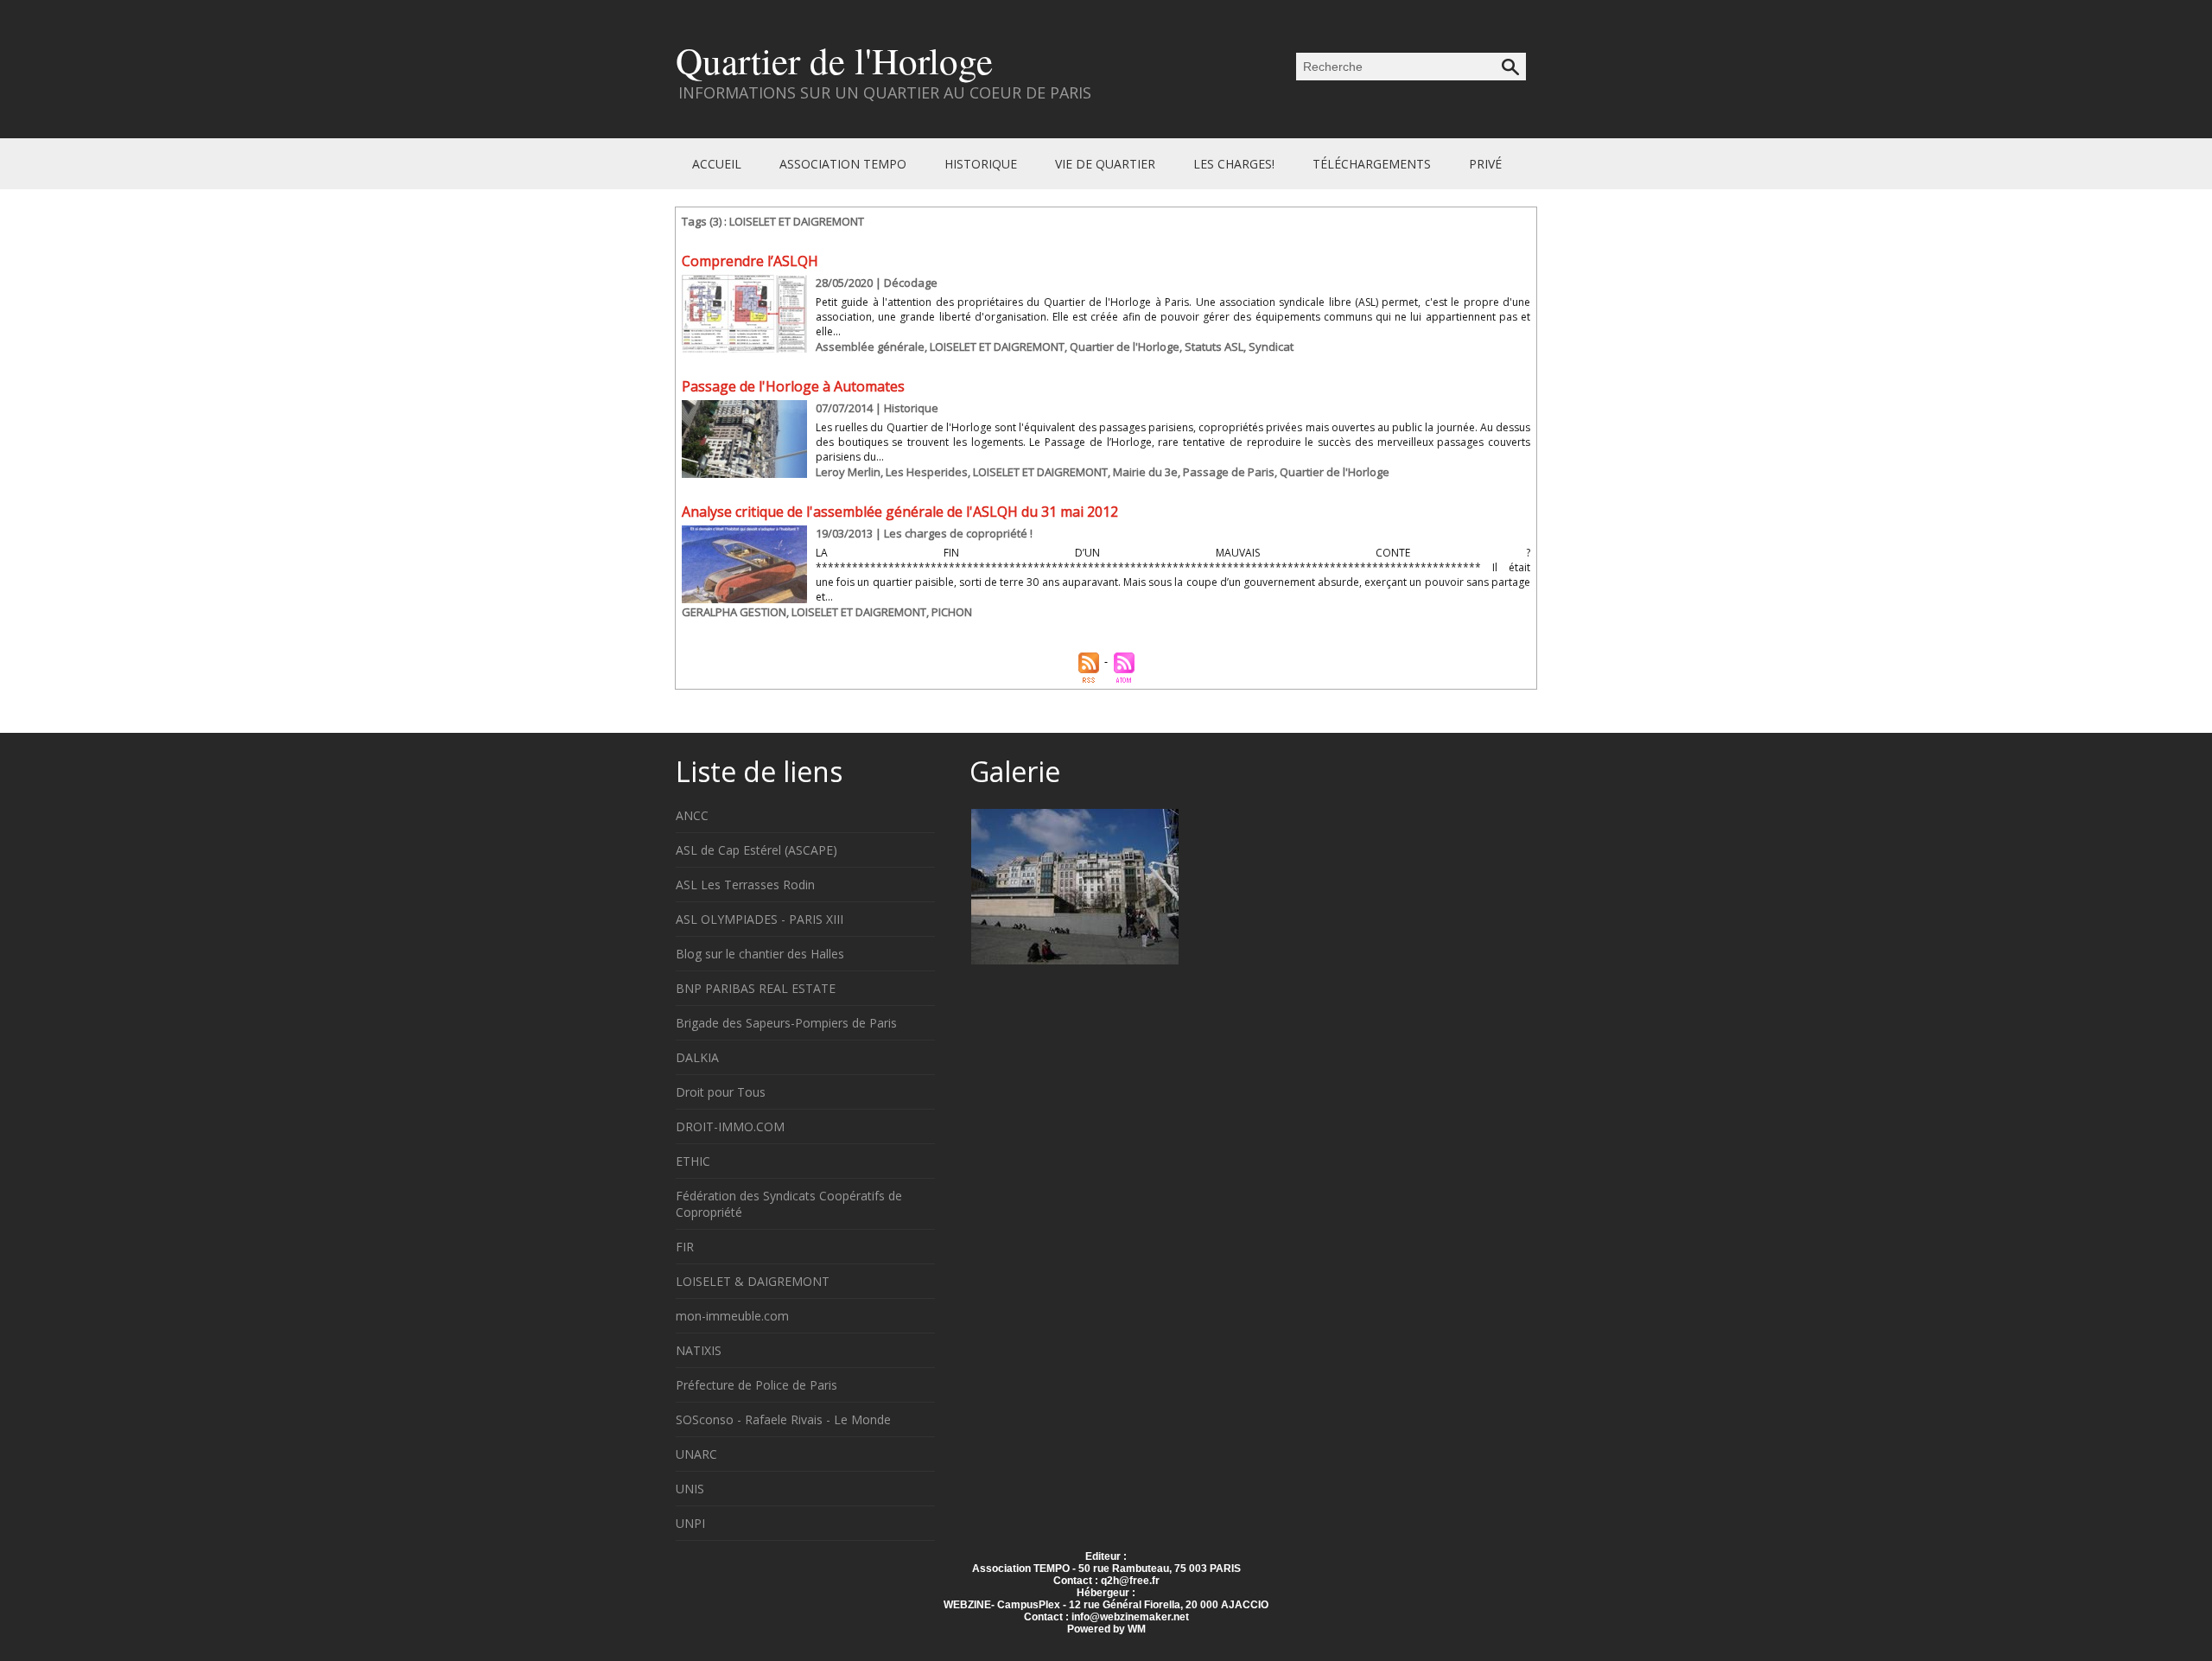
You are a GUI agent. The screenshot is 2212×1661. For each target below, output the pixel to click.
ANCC (692, 815)
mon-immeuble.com (732, 1316)
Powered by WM (1106, 1629)
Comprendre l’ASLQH (750, 261)
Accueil (718, 164)
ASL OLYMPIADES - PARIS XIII (760, 919)
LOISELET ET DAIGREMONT (997, 347)
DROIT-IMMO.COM (730, 1126)
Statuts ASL (1214, 347)
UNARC (696, 1454)
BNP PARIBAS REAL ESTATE (756, 988)
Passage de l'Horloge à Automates (793, 386)
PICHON (952, 612)
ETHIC (693, 1161)
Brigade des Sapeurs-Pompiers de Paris (786, 1023)
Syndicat (1271, 347)
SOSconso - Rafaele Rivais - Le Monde (783, 1419)
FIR (685, 1247)
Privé (1485, 164)
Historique (982, 164)
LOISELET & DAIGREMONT (753, 1281)
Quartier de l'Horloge (834, 60)
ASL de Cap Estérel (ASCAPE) (756, 850)
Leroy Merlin (848, 472)
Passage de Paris (1229, 472)
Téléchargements (1373, 164)
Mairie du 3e (1145, 472)
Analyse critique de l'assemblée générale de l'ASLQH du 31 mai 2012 (900, 512)
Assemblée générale (870, 347)
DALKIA (697, 1057)
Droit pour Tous (721, 1092)
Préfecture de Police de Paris (756, 1385)
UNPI (690, 1523)
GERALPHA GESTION (734, 612)
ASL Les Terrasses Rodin (745, 885)
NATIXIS (699, 1350)
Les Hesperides (927, 472)
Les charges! (1236, 164)
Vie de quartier (1107, 164)
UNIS (690, 1489)
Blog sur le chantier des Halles (760, 954)
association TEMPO (845, 164)
